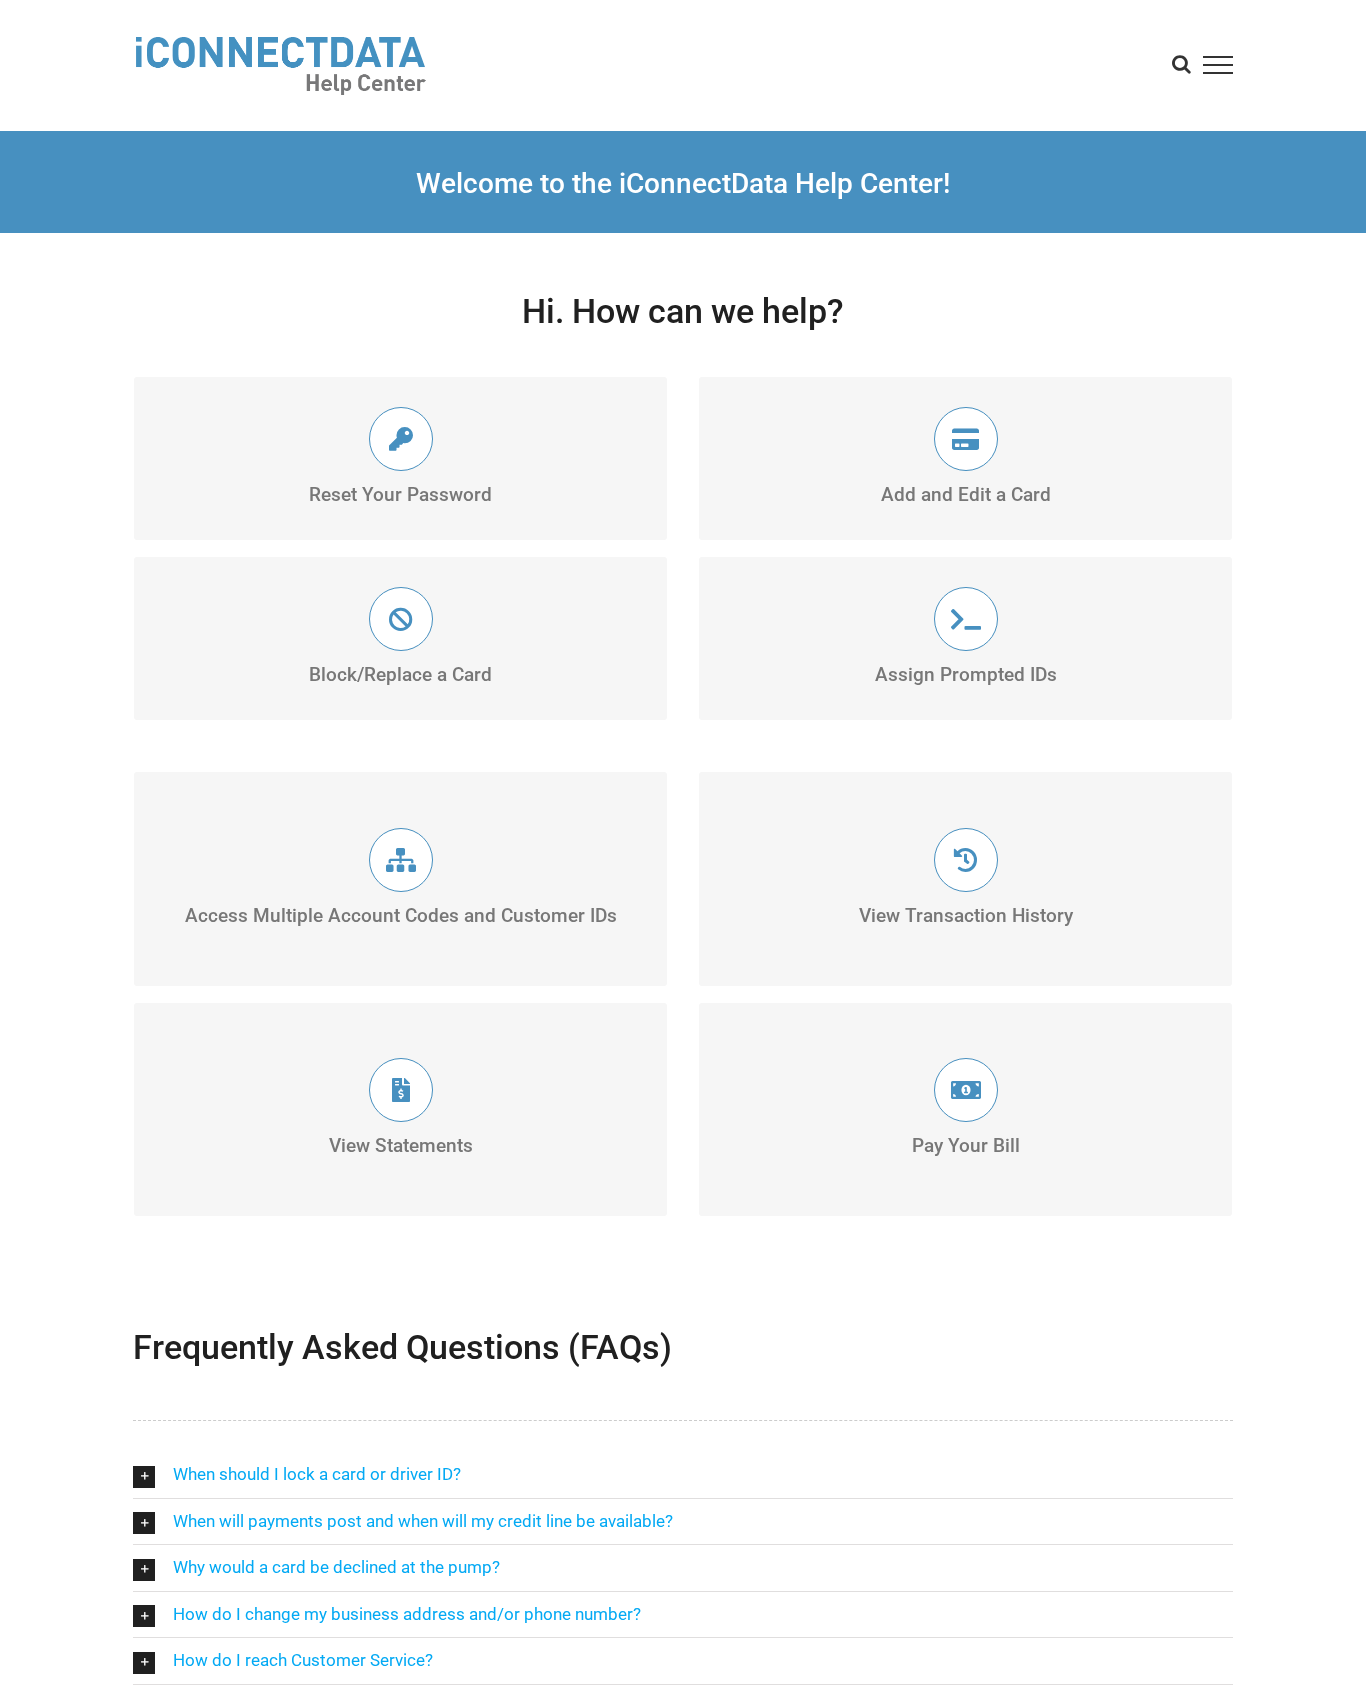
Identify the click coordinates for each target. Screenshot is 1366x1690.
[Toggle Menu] (1218, 65)
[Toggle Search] (1181, 64)
